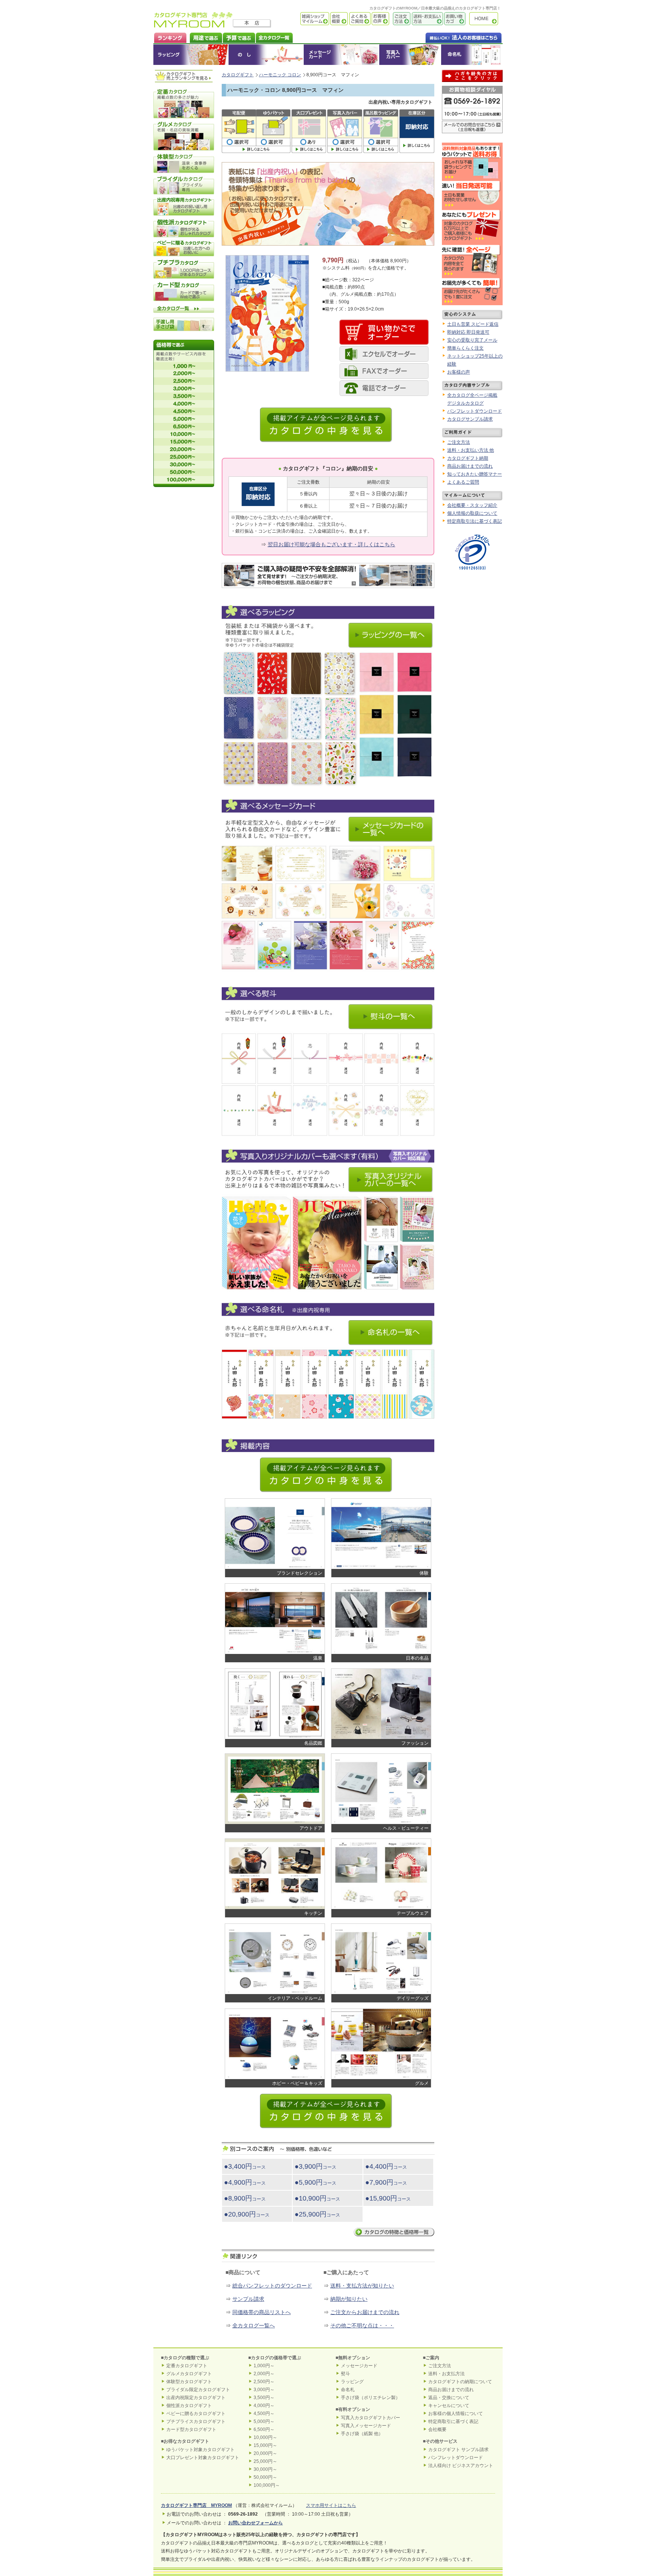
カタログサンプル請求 (470, 419)
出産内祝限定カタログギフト (196, 2398)
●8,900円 (245, 2198)
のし (266, 55)
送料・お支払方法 (446, 2374)
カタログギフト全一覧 (274, 37)
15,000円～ (265, 2445)
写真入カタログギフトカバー (371, 2418)
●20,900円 (247, 2214)
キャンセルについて (449, 2406)
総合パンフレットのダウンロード (272, 2286)
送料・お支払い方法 (427, 19)
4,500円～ (264, 2414)
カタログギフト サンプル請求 (458, 2450)
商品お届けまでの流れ (470, 466)
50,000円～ (265, 2477)
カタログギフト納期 (468, 458)
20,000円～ (265, 2453)
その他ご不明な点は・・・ (362, 2325)
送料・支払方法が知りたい (362, 2286)
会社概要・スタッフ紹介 (472, 505)
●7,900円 (386, 2182)
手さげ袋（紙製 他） (362, 2434)
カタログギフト (486, 19)
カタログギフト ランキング (170, 37)
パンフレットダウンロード (475, 411)
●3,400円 (245, 2166)
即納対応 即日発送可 (468, 332)
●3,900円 (315, 2166)
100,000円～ (267, 2485)
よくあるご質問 (359, 19)
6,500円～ (264, 2429)
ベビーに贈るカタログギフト (196, 2414)
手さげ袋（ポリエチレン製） (371, 2398)
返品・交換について (449, 2398)
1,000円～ (264, 2366)
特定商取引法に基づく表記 (475, 521)
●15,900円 (388, 2198)
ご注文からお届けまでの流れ (365, 2312)
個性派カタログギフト (189, 2406)
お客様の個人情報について (456, 2414)
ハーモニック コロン (280, 75)
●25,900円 (317, 2214)
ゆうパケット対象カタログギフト (200, 2450)
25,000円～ (265, 2461)
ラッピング (191, 55)
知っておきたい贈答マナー (475, 474)
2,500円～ (264, 2382)
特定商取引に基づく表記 (453, 2422)
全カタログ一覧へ (254, 2325)
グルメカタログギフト (189, 2374)
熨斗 (345, 2374)
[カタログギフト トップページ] (193, 25)
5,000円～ (264, 2422)
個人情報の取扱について (472, 513)
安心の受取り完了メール (472, 340)
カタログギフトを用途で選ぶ (204, 37)
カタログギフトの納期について (460, 2382)
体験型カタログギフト (189, 2382)
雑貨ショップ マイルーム (304, 19)
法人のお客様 (448, 37)
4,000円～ (264, 2406)
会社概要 (338, 19)
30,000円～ (265, 2469)
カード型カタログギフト (191, 2429)
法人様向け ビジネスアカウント (461, 2466)
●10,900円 (317, 2198)
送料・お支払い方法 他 (471, 450)
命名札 (472, 55)
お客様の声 (380, 19)
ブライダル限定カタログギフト (198, 2390)
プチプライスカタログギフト (196, 2422)
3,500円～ (264, 2398)
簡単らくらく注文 (465, 348)
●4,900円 (245, 2182)
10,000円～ (265, 2437)
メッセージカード (341, 55)
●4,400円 (386, 2166)
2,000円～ (264, 2374)
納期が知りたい (349, 2299)
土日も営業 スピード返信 (473, 324)
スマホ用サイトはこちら (331, 2505)
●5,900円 (315, 2182)
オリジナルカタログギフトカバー (410, 55)
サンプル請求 (248, 2299)
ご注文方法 (400, 19)
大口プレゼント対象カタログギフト (203, 2458)
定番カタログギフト (187, 2366)
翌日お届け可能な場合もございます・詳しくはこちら (331, 544)
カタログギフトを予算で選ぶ (239, 37)
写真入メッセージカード (366, 2426)
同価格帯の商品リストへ (262, 2312)
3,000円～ (264, 2390)
